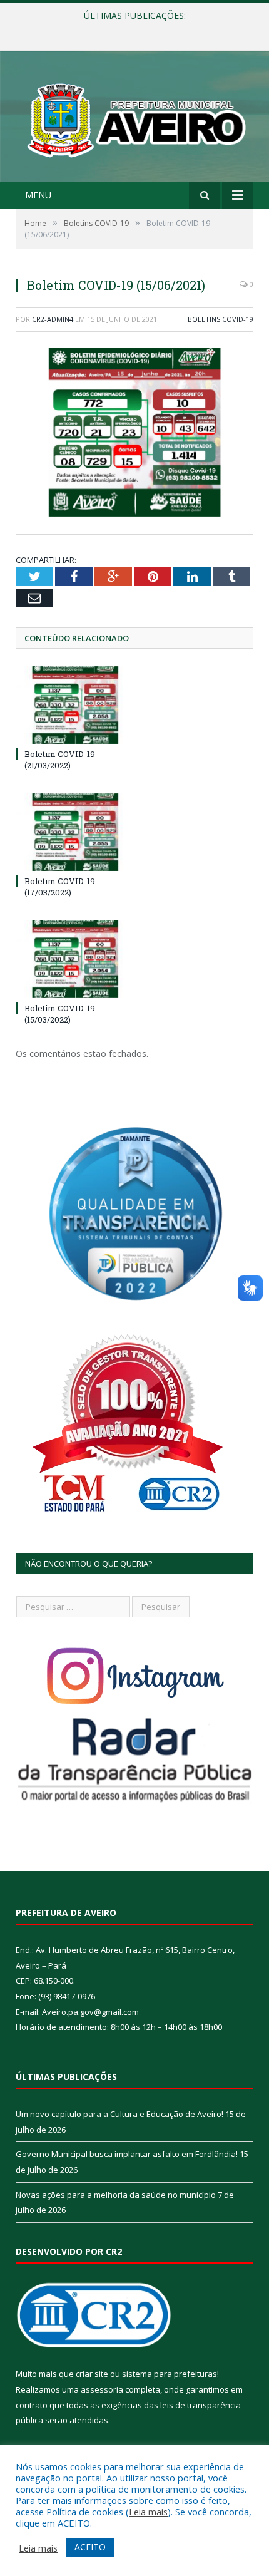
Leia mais (148, 2512)
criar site (92, 2374)
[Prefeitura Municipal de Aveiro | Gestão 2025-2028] (134, 118)
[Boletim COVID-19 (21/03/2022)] (75, 705)
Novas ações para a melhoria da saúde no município (116, 2195)
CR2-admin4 (53, 319)
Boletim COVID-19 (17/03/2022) (60, 887)
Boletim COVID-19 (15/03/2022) (60, 1014)
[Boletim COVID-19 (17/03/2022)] (75, 832)
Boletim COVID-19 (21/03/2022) (60, 760)
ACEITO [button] (90, 2547)
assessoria (102, 2389)
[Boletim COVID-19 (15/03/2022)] (75, 959)
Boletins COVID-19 (221, 319)
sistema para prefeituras (170, 2374)
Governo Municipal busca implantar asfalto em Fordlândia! (134, 29)
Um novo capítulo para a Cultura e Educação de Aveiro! (119, 2114)
